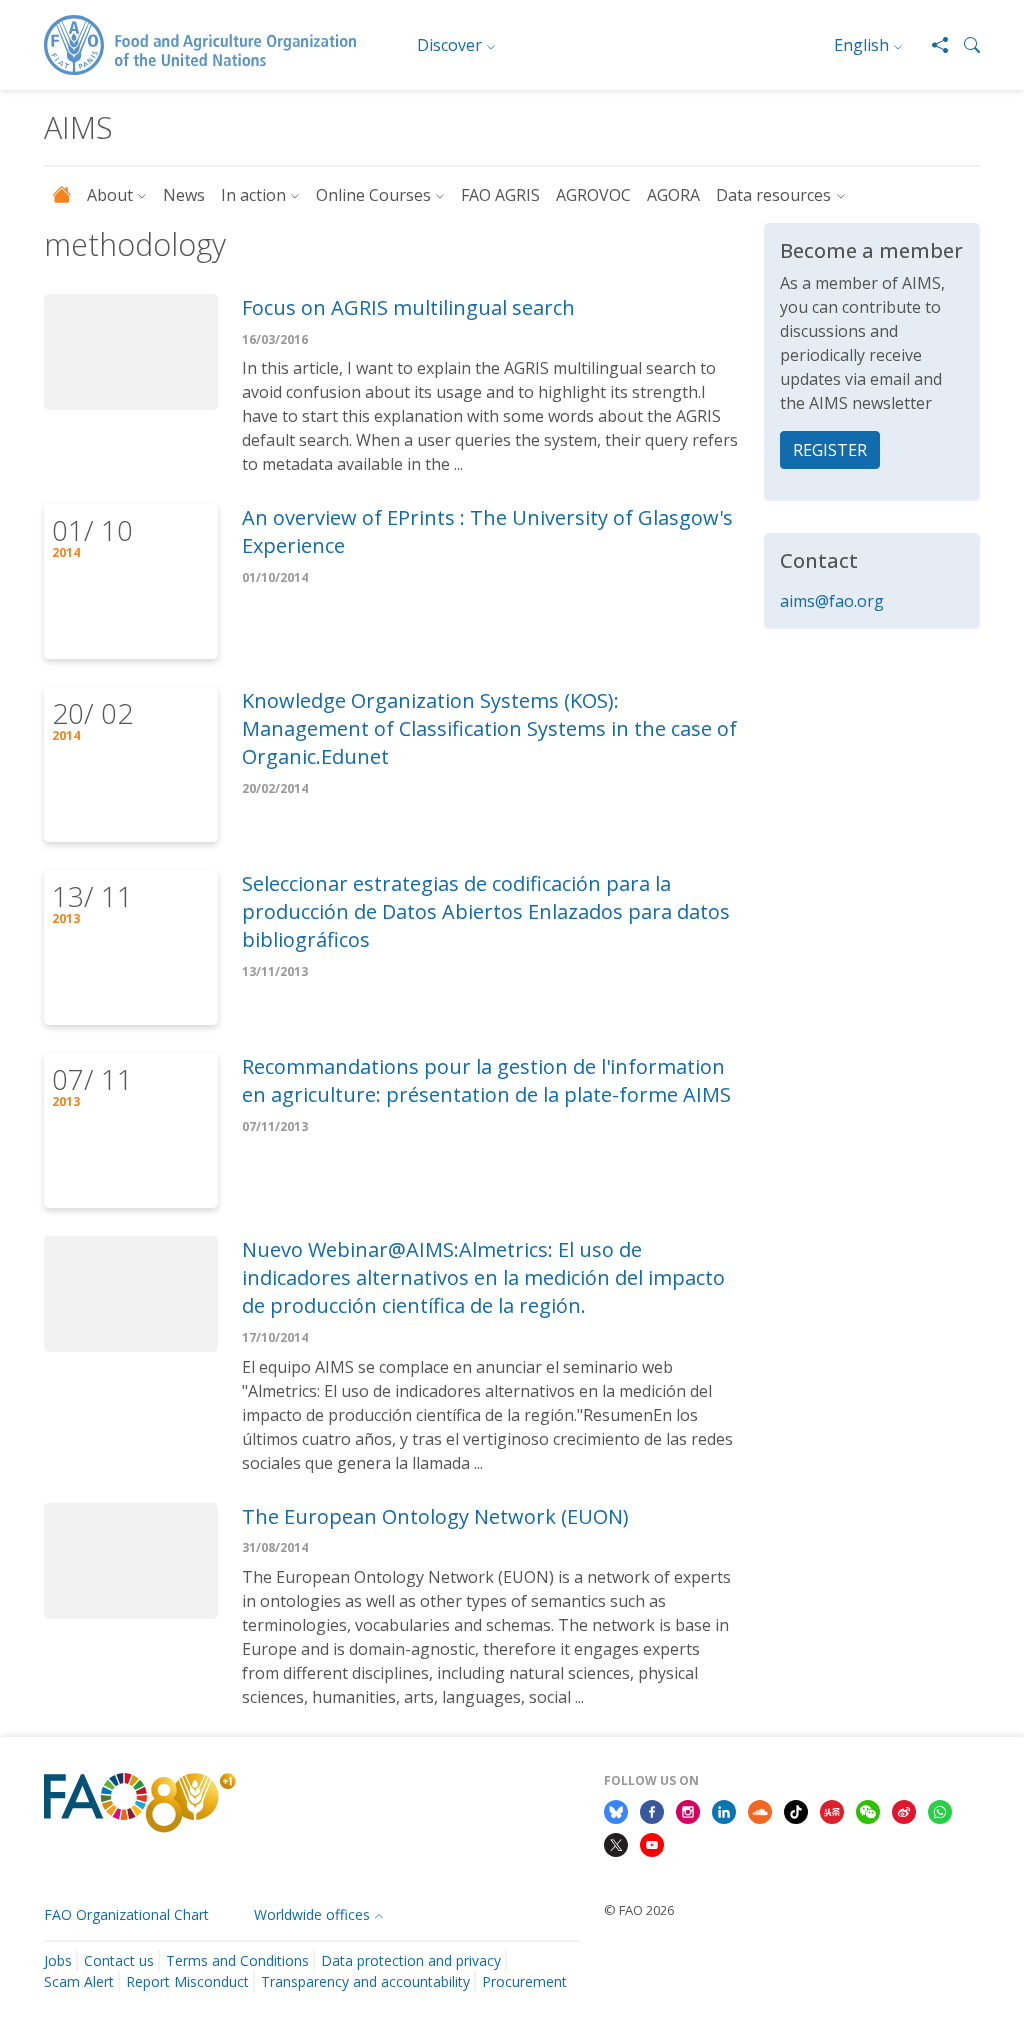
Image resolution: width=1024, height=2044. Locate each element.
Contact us (119, 1960)
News (184, 195)
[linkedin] (724, 1810)
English (861, 45)
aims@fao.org (832, 601)
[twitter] (616, 1844)
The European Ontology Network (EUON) (435, 1516)
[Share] (932, 45)
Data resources (773, 195)
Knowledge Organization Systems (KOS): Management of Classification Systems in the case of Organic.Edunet (489, 728)
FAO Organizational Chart (126, 1914)
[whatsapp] (940, 1810)
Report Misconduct (187, 1981)
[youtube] (652, 1844)
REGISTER (830, 450)
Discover (449, 45)
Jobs (58, 1960)
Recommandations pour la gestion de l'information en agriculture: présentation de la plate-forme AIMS (486, 1080)
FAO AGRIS (500, 195)
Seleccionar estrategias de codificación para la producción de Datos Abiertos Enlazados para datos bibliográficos (486, 911)
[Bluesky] (616, 1810)
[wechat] (868, 1810)
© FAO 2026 (639, 1910)
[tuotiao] (832, 1810)
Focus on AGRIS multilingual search (408, 307)
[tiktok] (796, 1810)
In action (253, 195)
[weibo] (904, 1810)
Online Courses (373, 195)
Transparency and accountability (365, 1981)
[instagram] (688, 1810)
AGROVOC (593, 195)
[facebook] (652, 1810)
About (110, 195)
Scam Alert (79, 1981)
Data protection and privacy (411, 1960)
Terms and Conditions (237, 1960)
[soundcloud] (760, 1810)
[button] (964, 45)
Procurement (524, 1981)
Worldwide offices (312, 1914)
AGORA (673, 195)
